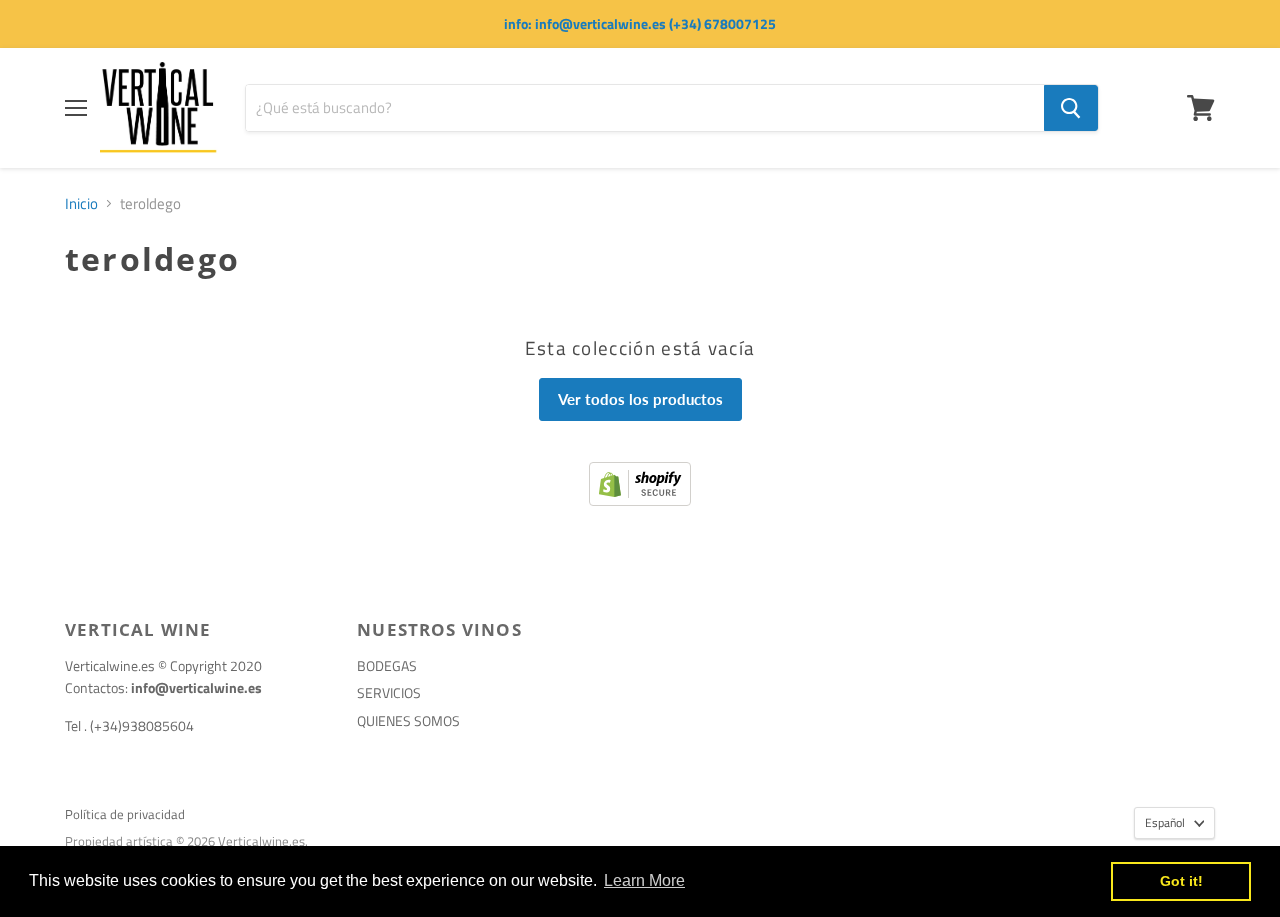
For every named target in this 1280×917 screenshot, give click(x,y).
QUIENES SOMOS (408, 720)
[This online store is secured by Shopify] (640, 500)
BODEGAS (387, 665)
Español (1165, 822)
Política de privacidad (125, 814)
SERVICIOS (389, 692)
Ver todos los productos (640, 399)
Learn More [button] (644, 880)
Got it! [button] (1181, 881)
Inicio (81, 203)
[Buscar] (1071, 108)
